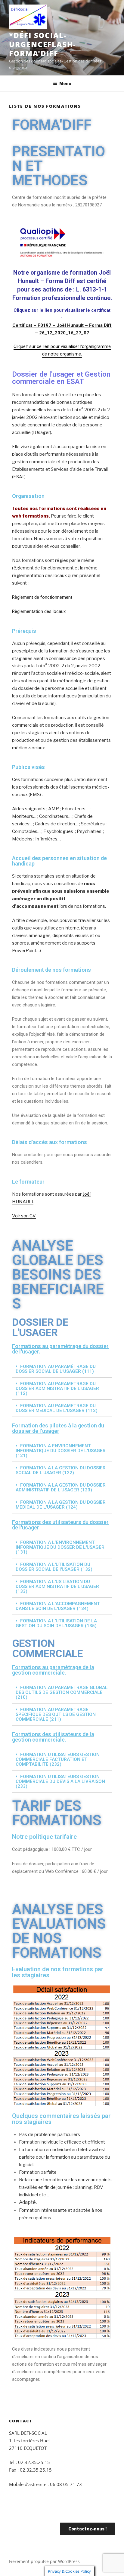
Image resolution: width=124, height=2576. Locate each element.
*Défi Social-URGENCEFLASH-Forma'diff (43, 44)
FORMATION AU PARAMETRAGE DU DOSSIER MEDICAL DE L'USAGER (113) (57, 1408)
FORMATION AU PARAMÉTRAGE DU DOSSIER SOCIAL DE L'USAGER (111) (56, 1369)
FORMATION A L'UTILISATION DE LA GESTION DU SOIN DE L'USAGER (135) (56, 1623)
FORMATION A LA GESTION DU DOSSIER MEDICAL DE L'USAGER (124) (61, 1505)
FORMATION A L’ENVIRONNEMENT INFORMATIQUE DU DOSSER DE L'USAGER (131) (60, 1547)
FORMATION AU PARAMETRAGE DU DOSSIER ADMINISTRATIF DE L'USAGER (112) (57, 1388)
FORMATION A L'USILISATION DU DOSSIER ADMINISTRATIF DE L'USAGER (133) (57, 1586)
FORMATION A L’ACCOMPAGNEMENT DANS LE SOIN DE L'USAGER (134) (58, 1606)
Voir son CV (24, 1216)
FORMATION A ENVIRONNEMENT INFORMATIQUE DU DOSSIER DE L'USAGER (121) (61, 1451)
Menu (65, 83)
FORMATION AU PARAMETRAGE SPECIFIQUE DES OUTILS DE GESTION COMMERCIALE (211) (56, 1714)
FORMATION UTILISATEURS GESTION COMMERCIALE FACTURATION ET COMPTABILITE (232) (58, 1759)
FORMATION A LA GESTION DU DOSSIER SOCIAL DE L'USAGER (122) (61, 1470)
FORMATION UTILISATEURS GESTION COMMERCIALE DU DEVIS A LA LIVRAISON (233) (60, 1781)
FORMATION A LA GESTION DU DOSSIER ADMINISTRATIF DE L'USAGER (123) (61, 1487)
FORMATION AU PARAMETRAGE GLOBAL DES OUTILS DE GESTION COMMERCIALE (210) (62, 1692)
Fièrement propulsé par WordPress (44, 2561)
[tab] (62, 1369)
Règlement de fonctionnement (42, 597)
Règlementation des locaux (39, 611)
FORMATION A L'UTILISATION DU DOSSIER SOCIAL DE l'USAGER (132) (54, 1567)
